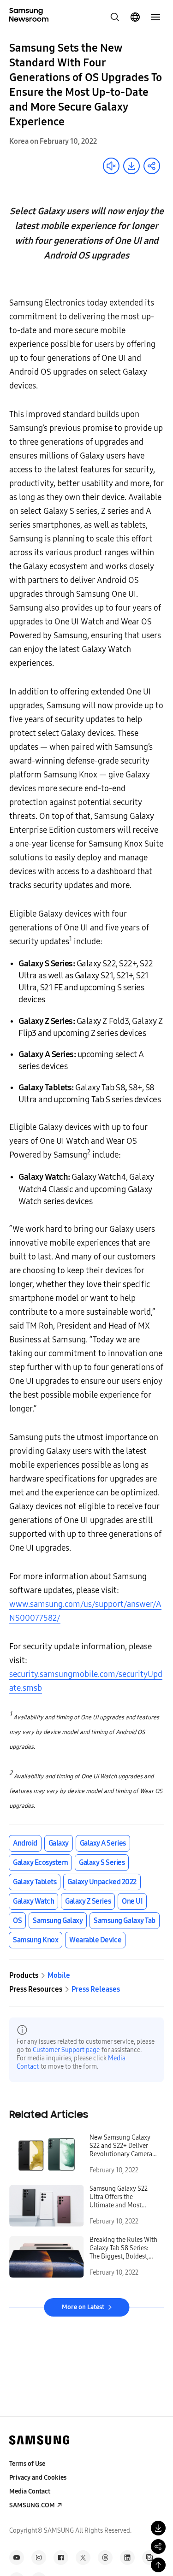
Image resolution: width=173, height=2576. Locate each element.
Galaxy (59, 1843)
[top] (158, 2565)
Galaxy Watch (33, 1901)
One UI (132, 1901)
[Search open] (115, 17)
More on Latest (83, 2307)
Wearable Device (95, 1940)
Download (131, 166)
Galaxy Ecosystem (40, 1862)
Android (25, 1843)
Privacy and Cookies (38, 2478)
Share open (152, 166)
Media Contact (30, 2491)
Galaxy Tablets (35, 1882)
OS (17, 1920)
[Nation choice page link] (135, 17)
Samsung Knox (36, 1940)
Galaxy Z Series (88, 1901)
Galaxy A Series (103, 1843)
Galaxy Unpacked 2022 (102, 1882)
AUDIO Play (111, 166)
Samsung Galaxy (58, 1920)
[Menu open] (155, 17)
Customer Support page (66, 2050)
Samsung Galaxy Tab (124, 1920)
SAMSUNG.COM (32, 2505)
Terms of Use (27, 2464)
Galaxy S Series (102, 1862)
